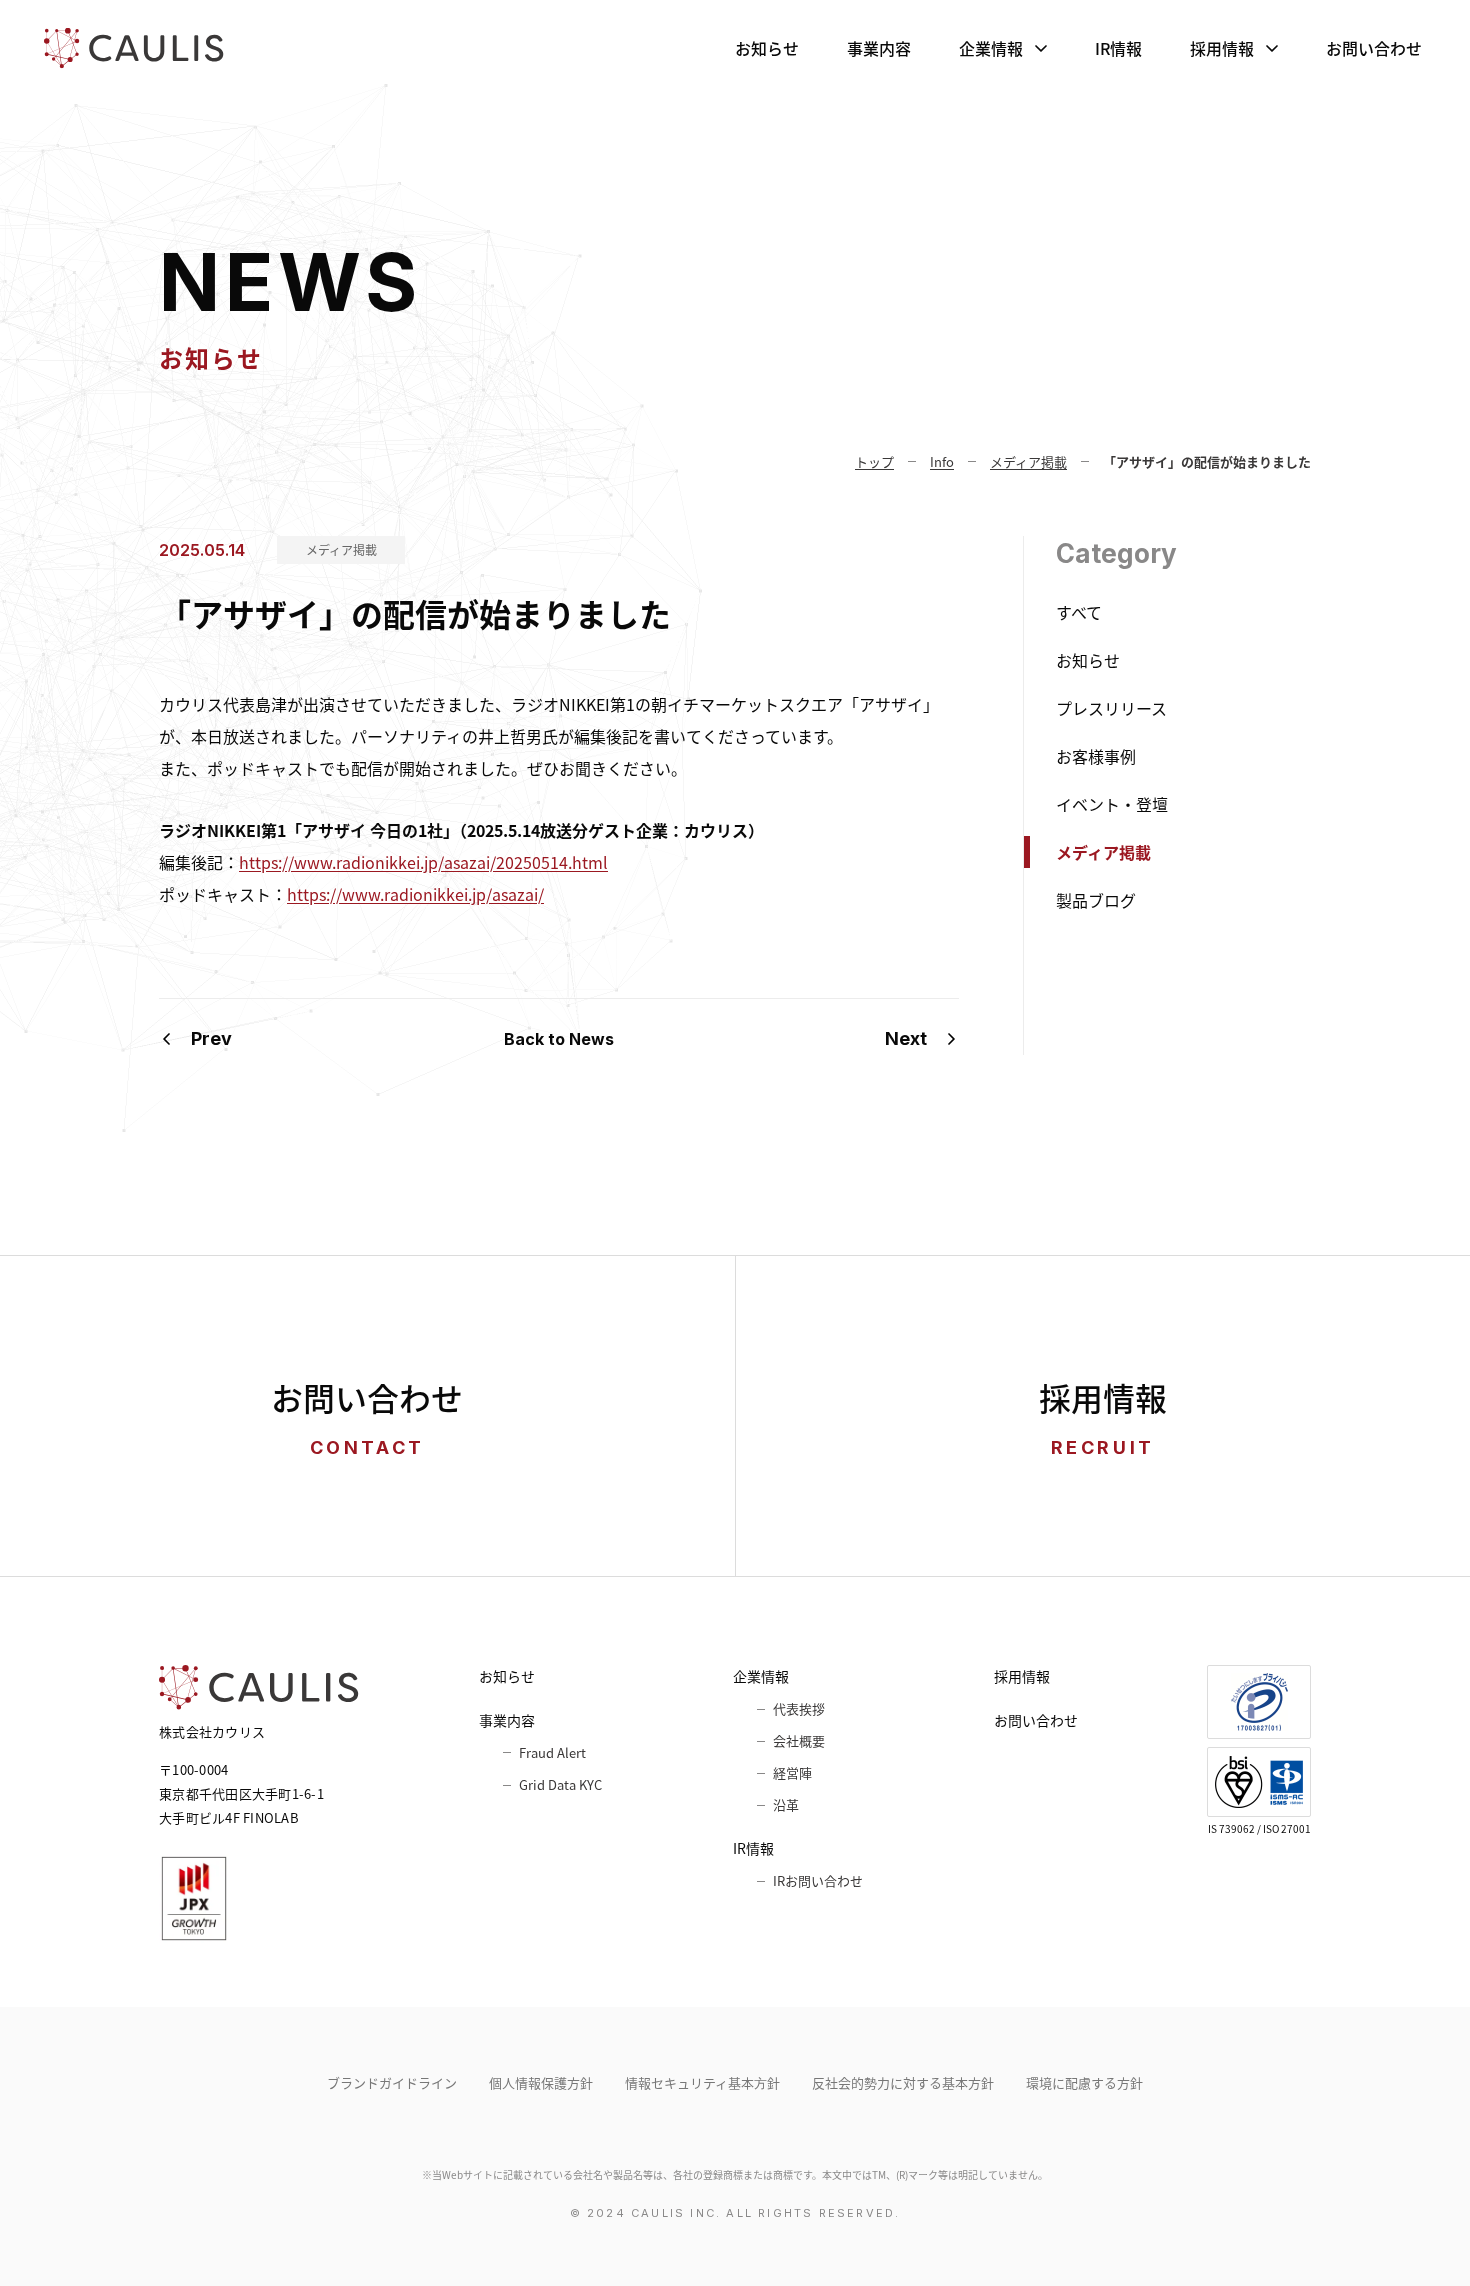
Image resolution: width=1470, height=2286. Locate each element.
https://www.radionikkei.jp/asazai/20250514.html (423, 862)
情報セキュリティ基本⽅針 (702, 2082)
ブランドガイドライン (392, 2082)
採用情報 (1222, 48)
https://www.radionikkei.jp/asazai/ (415, 894)
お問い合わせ (1374, 48)
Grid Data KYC (560, 1784)
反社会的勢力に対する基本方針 (903, 2082)
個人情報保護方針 (541, 2082)
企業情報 (991, 48)
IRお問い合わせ (818, 1880)
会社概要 (799, 1740)
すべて (1079, 612)
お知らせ (767, 48)
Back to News (559, 1039)
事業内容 (879, 48)
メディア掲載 (341, 550)
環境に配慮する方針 (1084, 2082)
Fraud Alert (552, 1752)
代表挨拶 (799, 1708)
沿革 (786, 1804)
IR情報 (1118, 48)
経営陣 (792, 1772)
